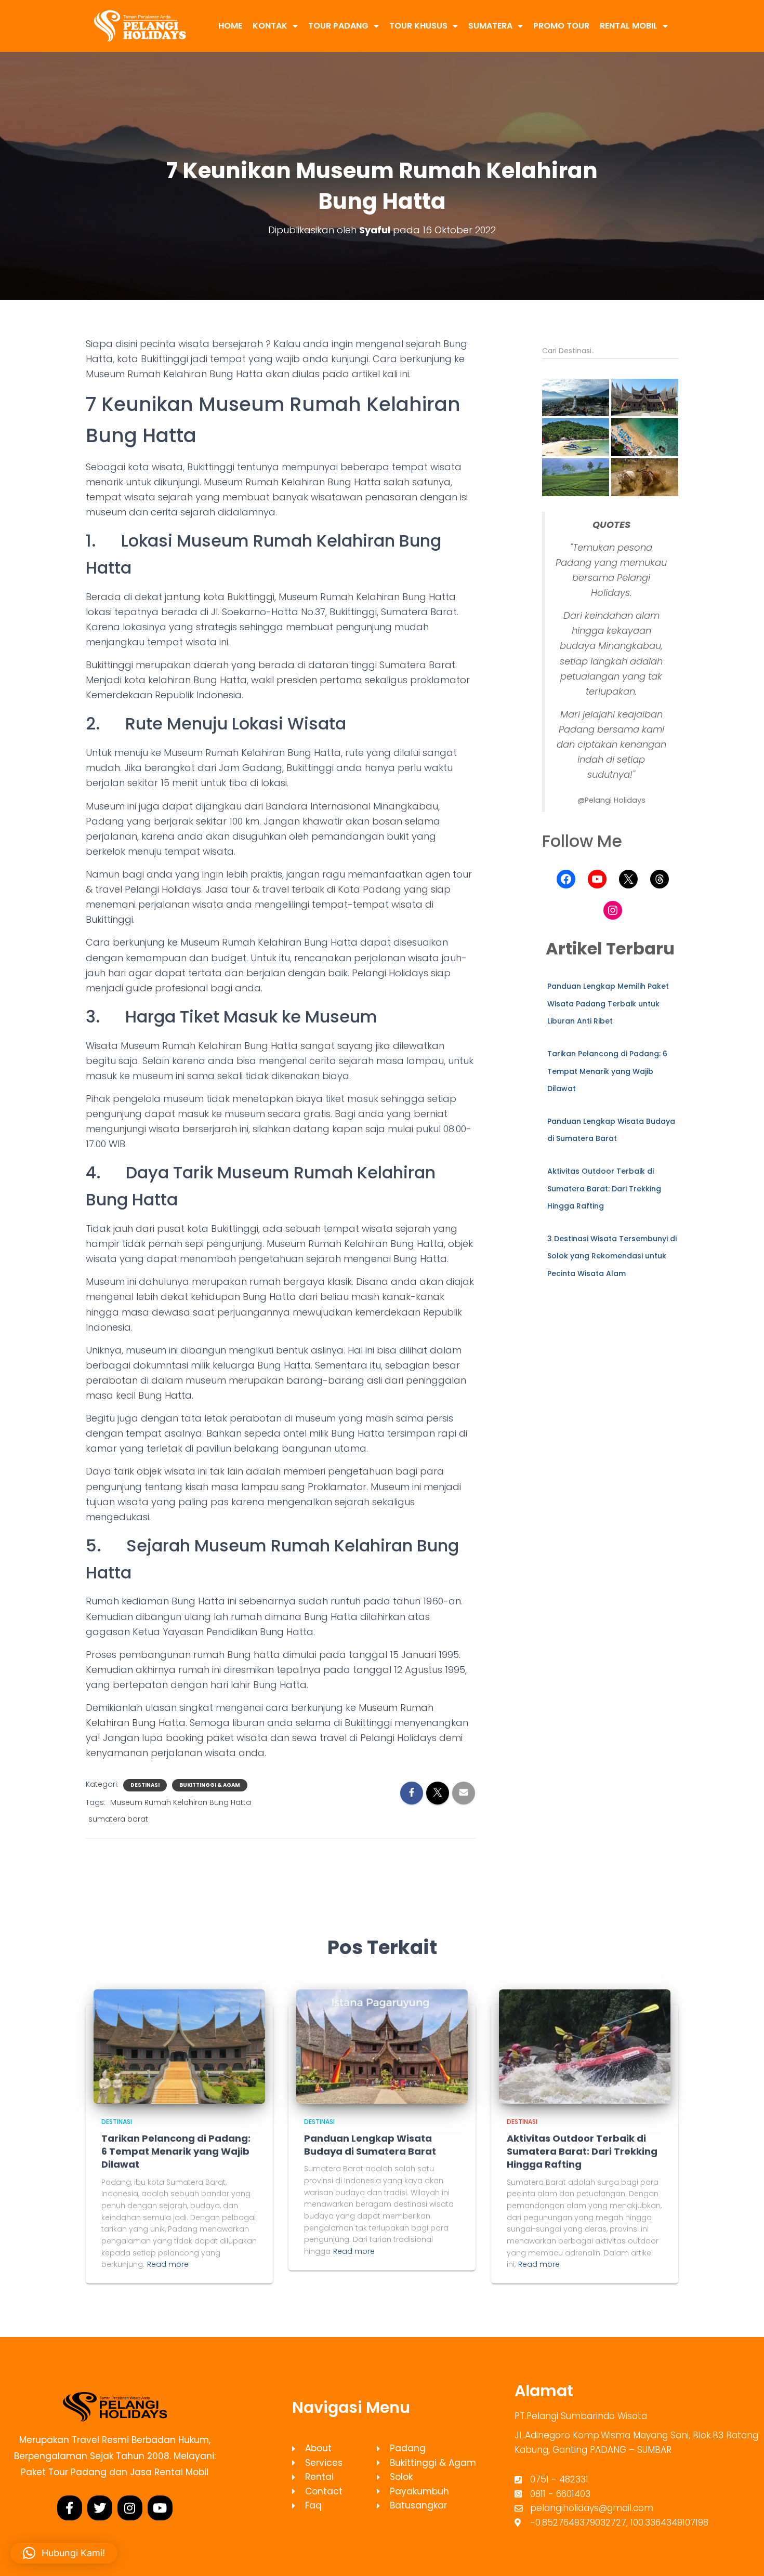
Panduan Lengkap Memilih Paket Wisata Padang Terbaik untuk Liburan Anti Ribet (608, 1004)
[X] (628, 879)
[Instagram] (613, 910)
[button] (576, 398)
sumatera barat (118, 1819)
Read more (168, 2264)
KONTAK (270, 26)
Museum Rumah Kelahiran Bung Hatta (181, 1802)
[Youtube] (160, 2508)
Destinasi (145, 1785)
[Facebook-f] (70, 2508)
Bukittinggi (251, 597)
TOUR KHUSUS (418, 26)
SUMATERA (490, 26)
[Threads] (660, 879)
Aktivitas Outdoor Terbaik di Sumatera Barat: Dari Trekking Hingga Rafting (604, 1189)
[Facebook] (566, 879)
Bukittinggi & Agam (210, 1785)
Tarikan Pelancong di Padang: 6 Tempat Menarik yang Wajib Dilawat (607, 1071)
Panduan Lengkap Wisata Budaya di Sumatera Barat (370, 2145)
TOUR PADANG (338, 26)
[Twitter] (100, 2508)
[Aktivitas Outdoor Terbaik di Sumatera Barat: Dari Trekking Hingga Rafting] (585, 2046)
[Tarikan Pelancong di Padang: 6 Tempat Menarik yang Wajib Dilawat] (179, 2046)
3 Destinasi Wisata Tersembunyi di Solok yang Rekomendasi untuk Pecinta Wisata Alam (612, 1256)
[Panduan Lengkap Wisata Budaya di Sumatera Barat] (382, 2046)
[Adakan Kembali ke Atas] (743, 2555)
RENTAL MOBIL (629, 26)
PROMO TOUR (561, 26)
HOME (230, 26)
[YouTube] (597, 879)
